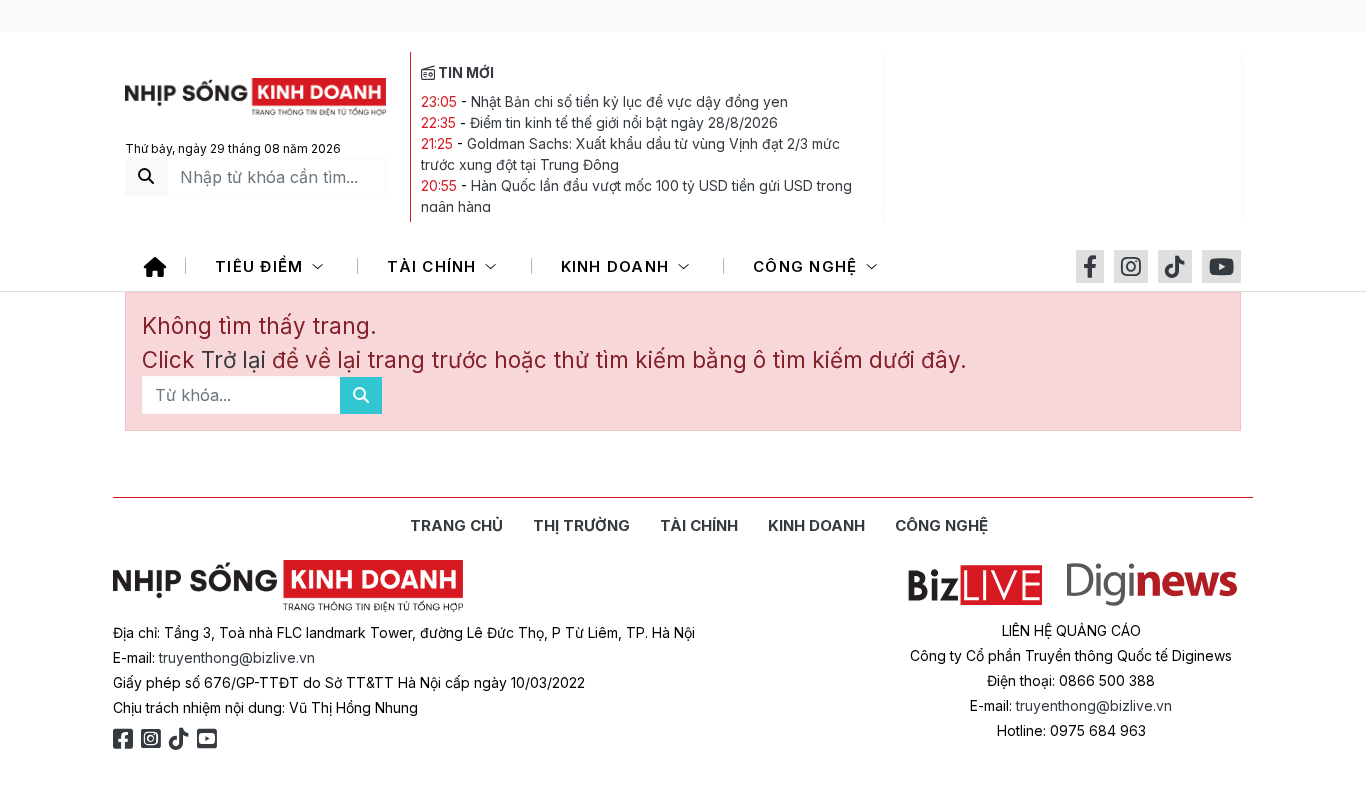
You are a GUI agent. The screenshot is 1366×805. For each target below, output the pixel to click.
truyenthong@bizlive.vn (237, 657)
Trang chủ (456, 525)
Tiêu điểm (262, 266)
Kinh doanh (618, 266)
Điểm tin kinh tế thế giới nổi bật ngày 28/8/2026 (624, 122)
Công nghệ (808, 266)
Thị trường (581, 525)
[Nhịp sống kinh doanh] (288, 586)
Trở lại (236, 359)
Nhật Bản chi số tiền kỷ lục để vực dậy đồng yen (629, 101)
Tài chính (434, 266)
